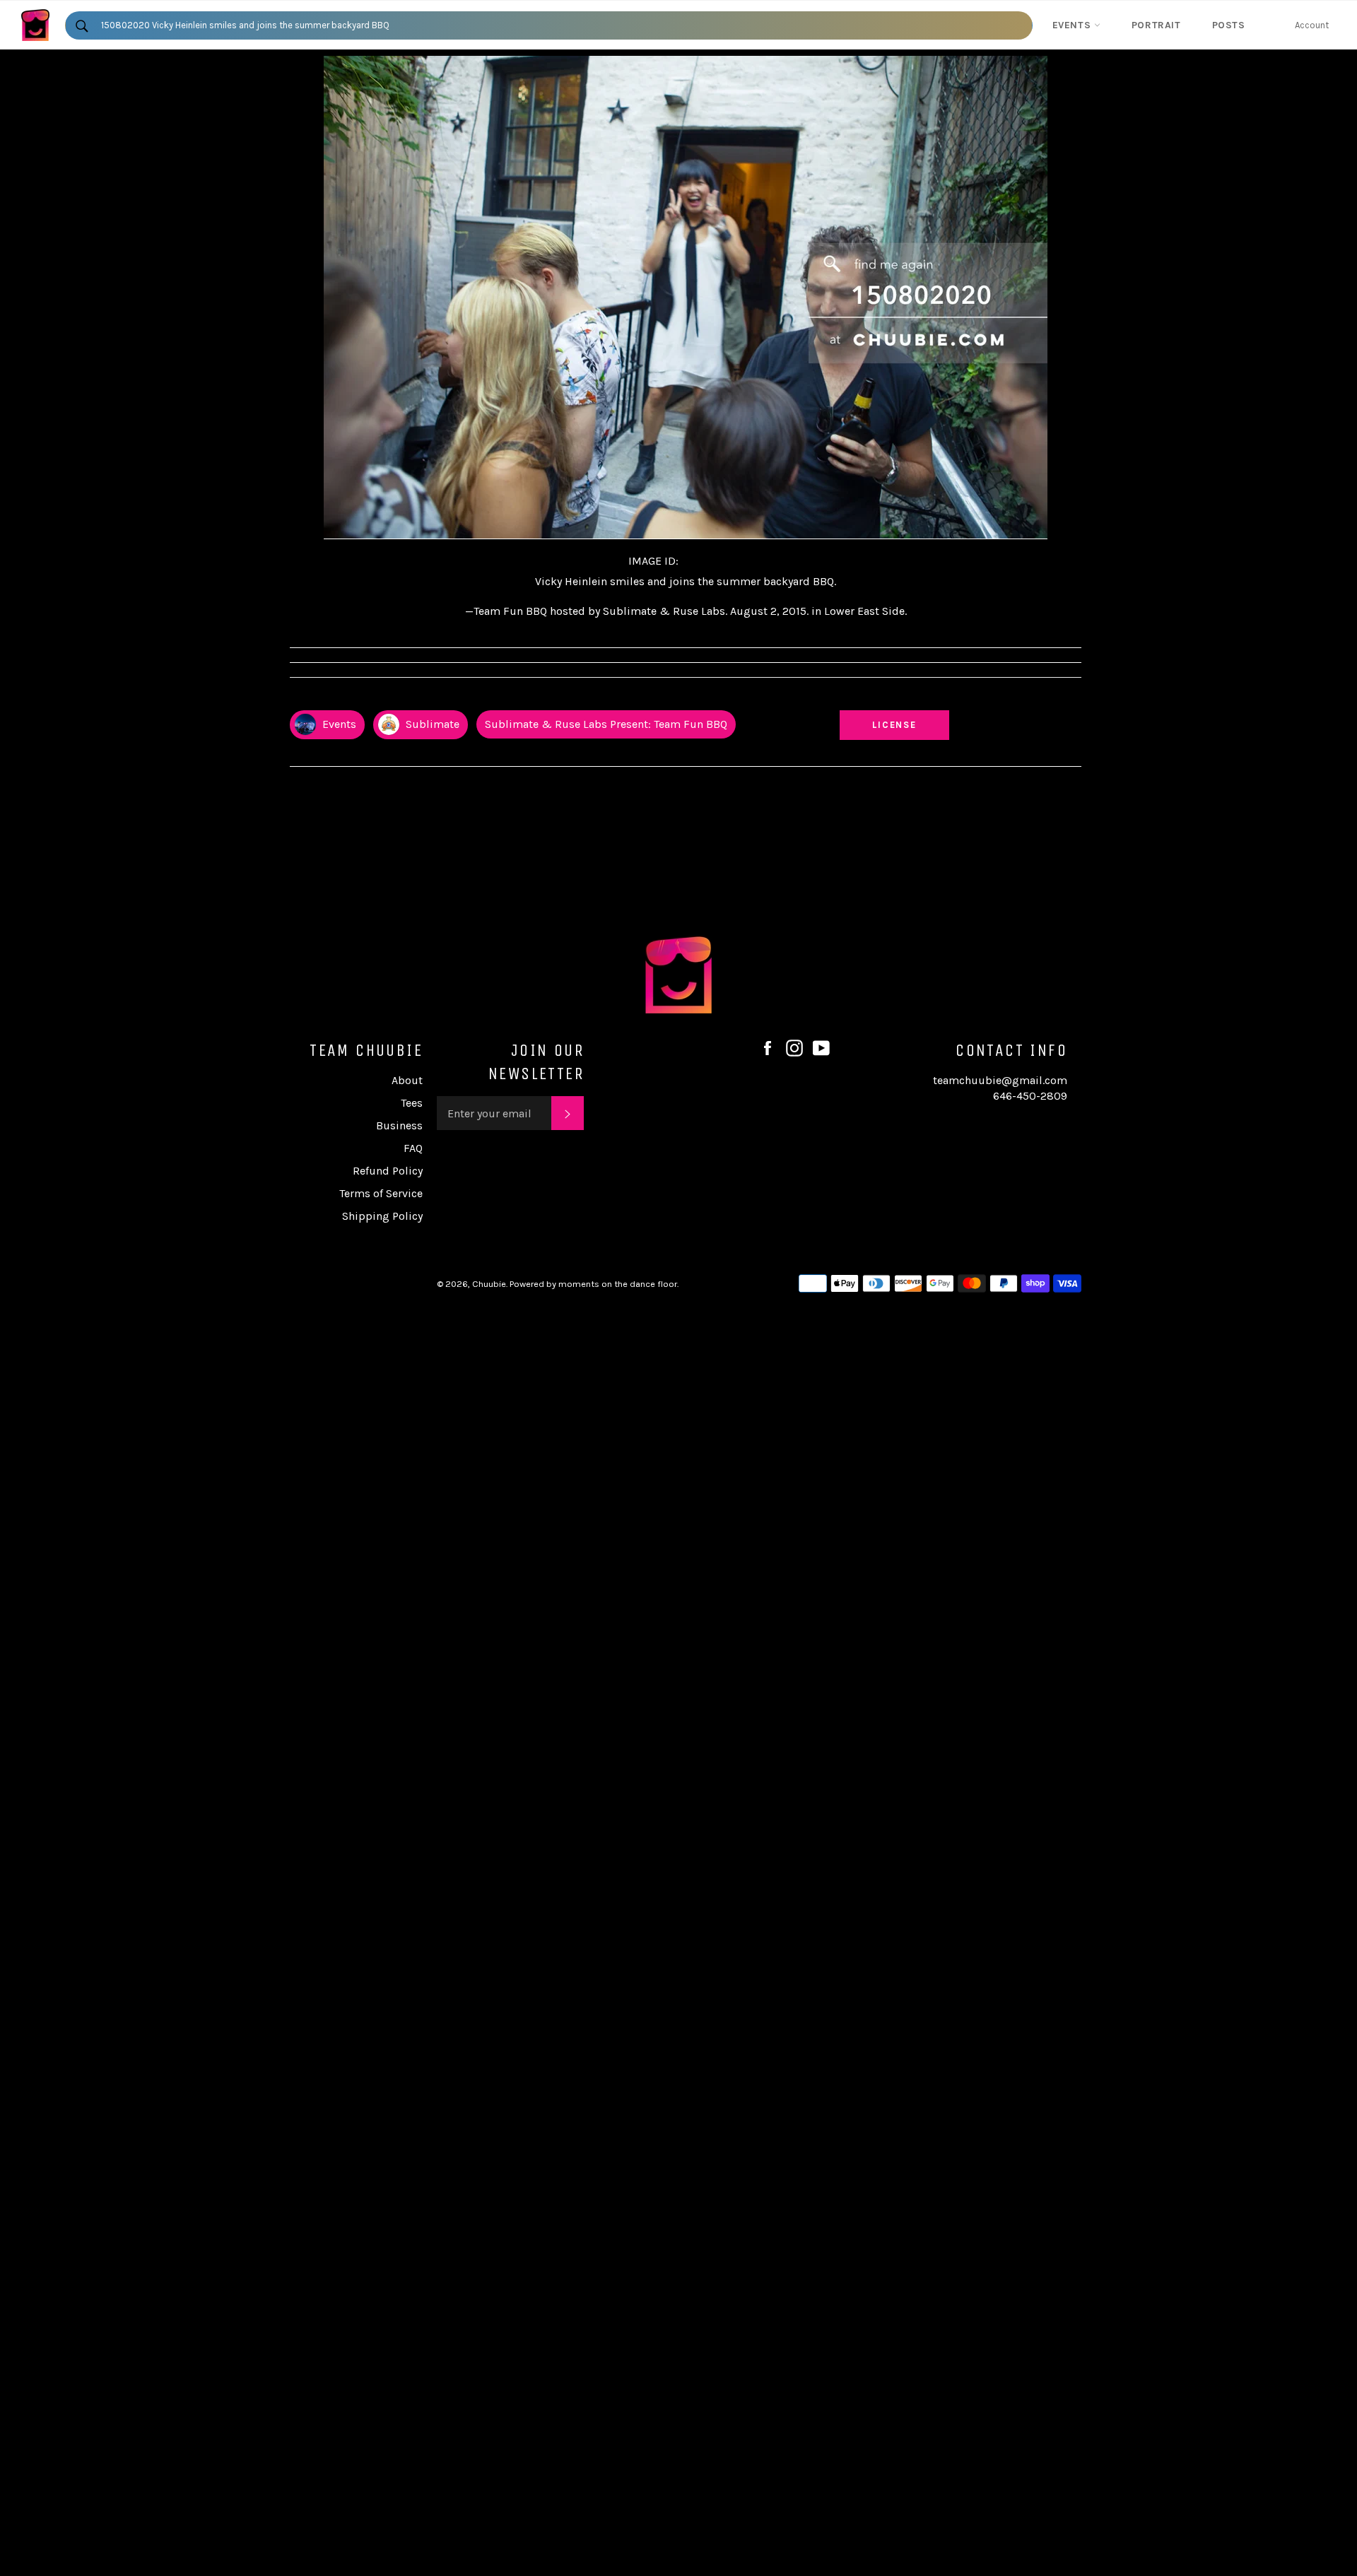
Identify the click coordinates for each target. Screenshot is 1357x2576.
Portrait (1156, 25)
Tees (412, 1103)
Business (399, 1125)
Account (1312, 25)
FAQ (413, 1148)
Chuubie (489, 1284)
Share (1068, 698)
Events (1073, 25)
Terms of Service (381, 1193)
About (407, 1080)
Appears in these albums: (346, 698)
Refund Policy (388, 1171)
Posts (1229, 25)
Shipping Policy (382, 1216)
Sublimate (431, 724)
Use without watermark (895, 698)
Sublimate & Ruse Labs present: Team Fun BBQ (606, 724)
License (908, 724)
